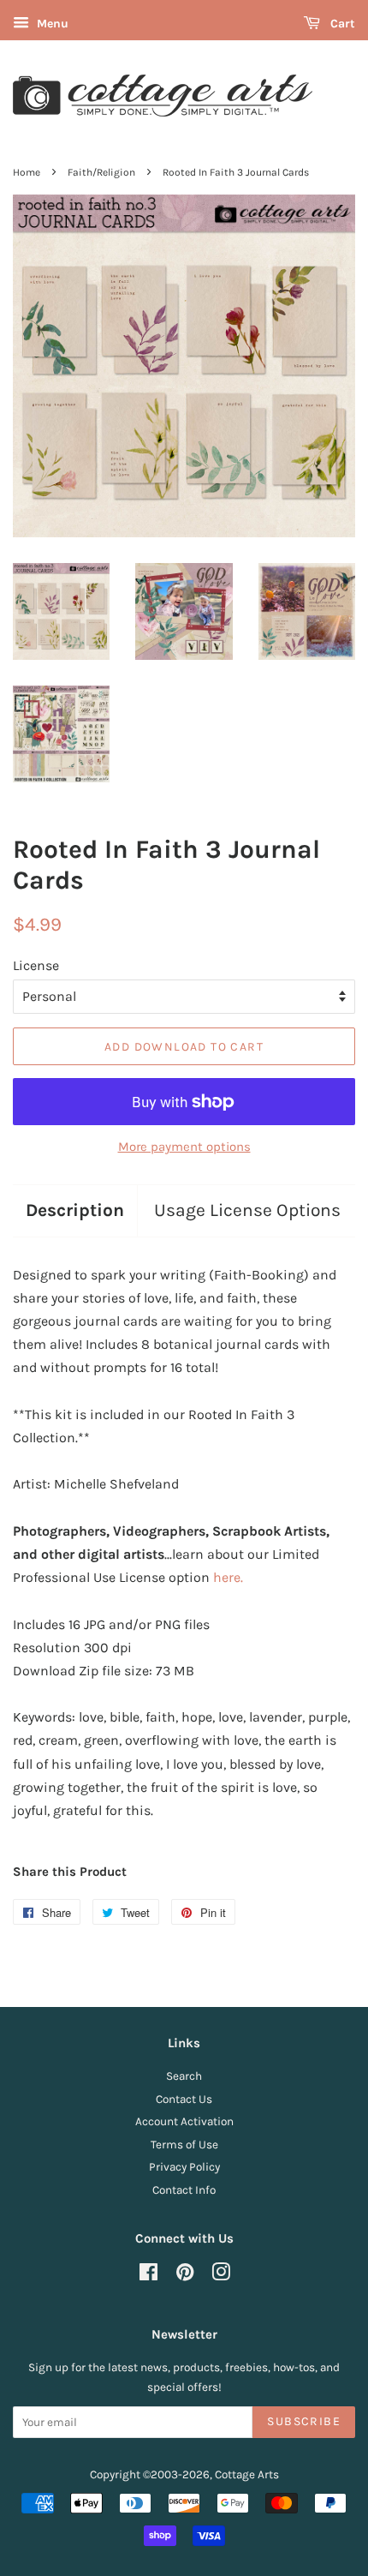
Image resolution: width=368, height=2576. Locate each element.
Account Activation (184, 2121)
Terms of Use (184, 2145)
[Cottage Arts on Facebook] (148, 2276)
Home (27, 172)
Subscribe (304, 2421)
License (36, 965)
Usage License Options (247, 1210)
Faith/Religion (101, 172)
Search (184, 2076)
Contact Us (184, 2099)
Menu (51, 24)
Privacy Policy (184, 2167)
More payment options (184, 1147)
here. (228, 1577)
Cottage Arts (247, 2474)
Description (75, 1210)
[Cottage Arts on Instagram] (221, 2276)
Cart (341, 24)
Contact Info (184, 2190)
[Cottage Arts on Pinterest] (185, 2276)
